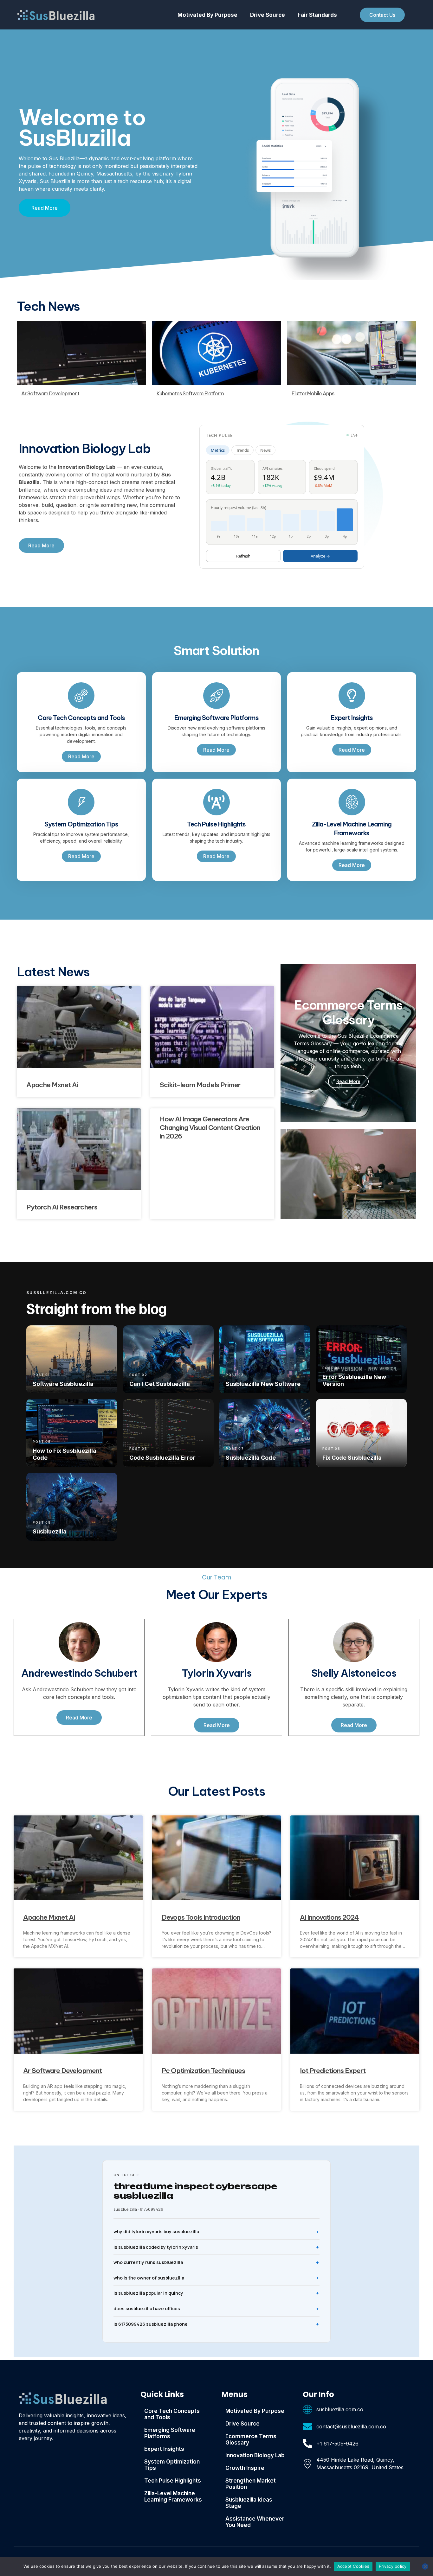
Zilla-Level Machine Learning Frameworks (173, 2496)
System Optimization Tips (172, 2465)
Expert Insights (164, 2449)
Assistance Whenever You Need (255, 2522)
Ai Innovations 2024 (329, 1917)
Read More (348, 1081)
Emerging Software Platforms (170, 2433)
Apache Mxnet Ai (52, 1085)
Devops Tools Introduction (201, 1917)
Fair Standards (317, 15)
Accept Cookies (353, 2566)
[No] (425, 2566)
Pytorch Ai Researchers (62, 1207)
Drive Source (268, 15)
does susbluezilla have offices (147, 2308)
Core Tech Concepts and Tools (172, 2414)
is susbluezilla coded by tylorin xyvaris (156, 2247)
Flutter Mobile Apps (313, 393)
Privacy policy (393, 2566)
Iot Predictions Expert (333, 2071)
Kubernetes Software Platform (190, 393)
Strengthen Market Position (251, 2484)
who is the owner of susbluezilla (149, 2278)
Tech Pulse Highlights (173, 2481)
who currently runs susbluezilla (148, 2262)
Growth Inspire (245, 2468)
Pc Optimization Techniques (203, 2071)
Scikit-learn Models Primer (200, 1085)
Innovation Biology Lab (255, 2455)
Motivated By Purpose (207, 15)
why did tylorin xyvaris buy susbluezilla (156, 2232)
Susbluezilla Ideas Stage (249, 2503)
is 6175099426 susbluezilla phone (151, 2324)
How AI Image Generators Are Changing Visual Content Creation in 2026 (210, 1128)
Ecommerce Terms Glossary (251, 2439)
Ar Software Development (50, 393)
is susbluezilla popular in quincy (148, 2293)
